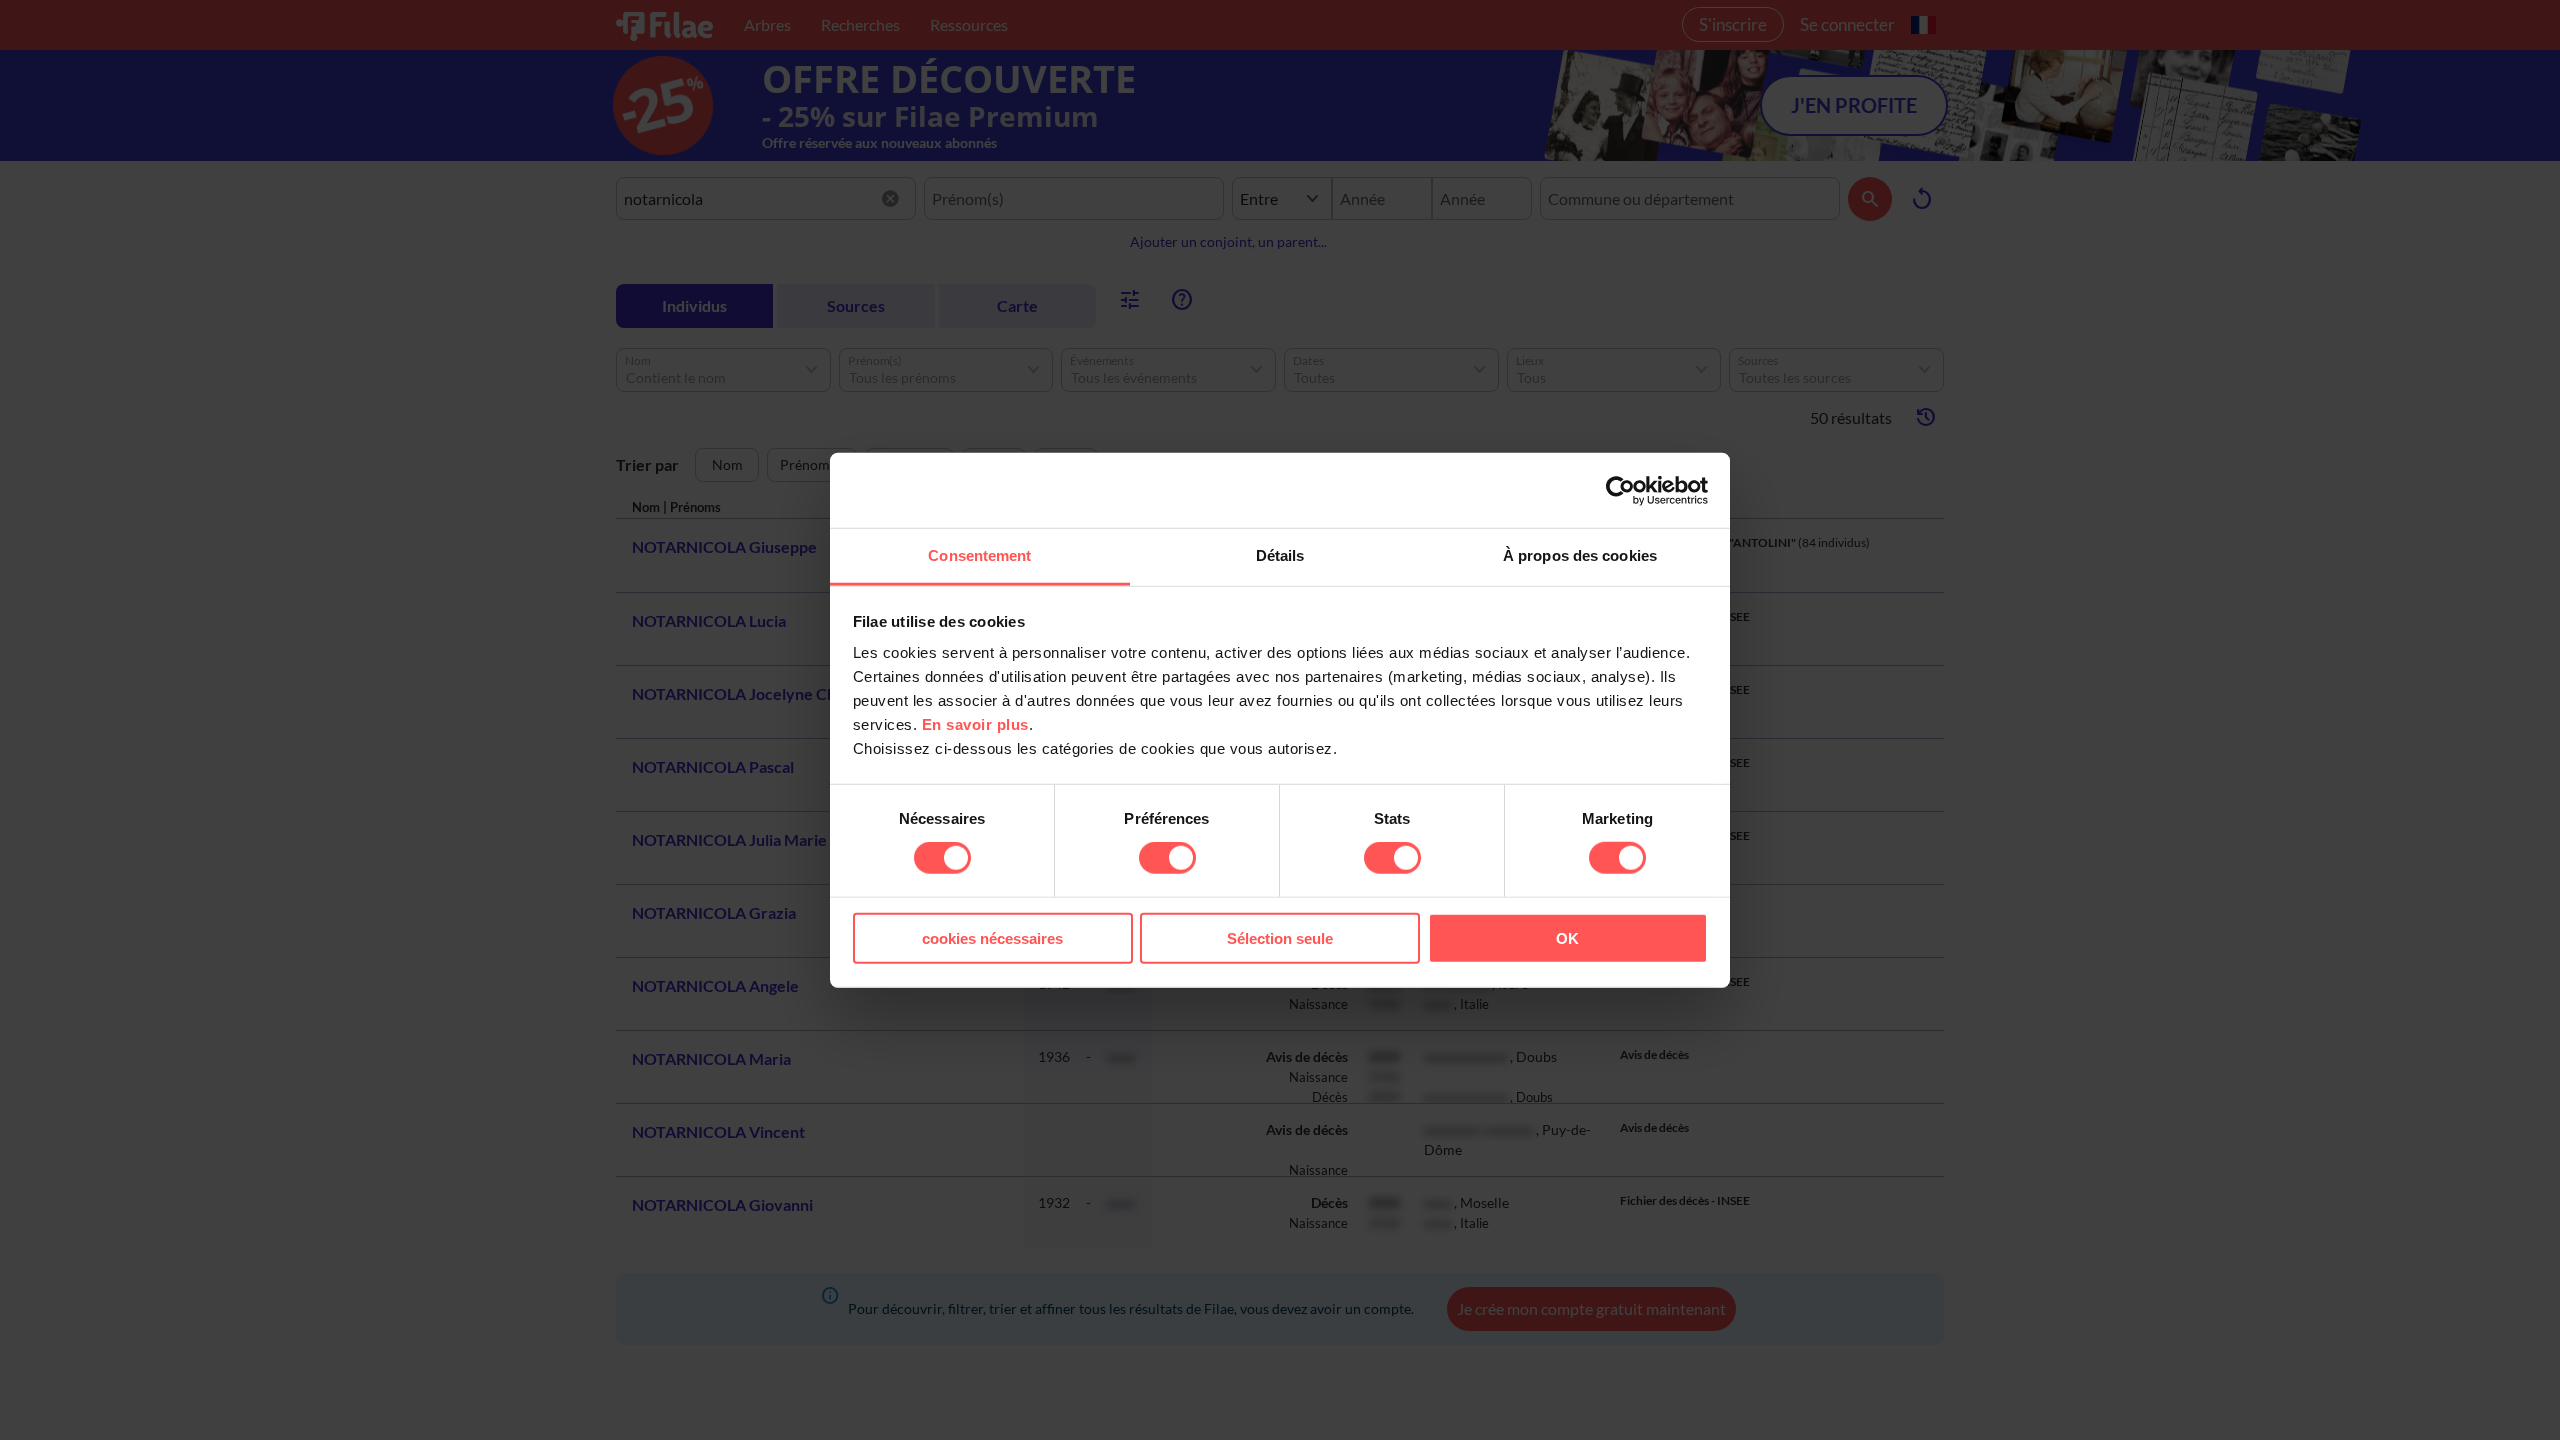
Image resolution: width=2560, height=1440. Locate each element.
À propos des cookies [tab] (1580, 555)
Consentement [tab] (979, 555)
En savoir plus (975, 724)
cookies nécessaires (992, 938)
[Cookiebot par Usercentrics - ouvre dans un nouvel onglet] (1620, 490)
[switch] (1167, 858)
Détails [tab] (1280, 555)
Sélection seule (1280, 938)
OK (1567, 938)
